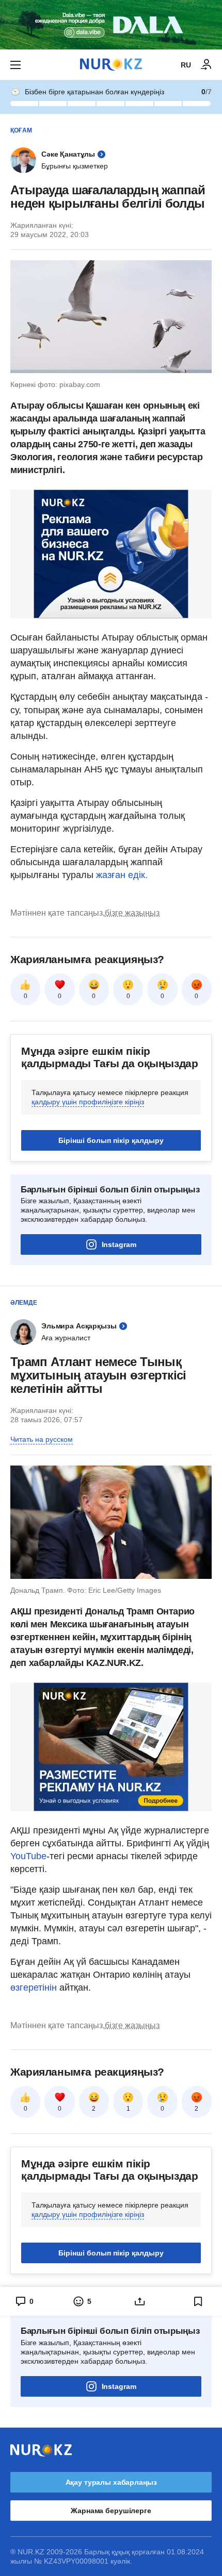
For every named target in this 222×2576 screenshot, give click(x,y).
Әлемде (24, 1303)
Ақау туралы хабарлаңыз (111, 2482)
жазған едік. (122, 875)
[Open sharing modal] (140, 2301)
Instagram (119, 1244)
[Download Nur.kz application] (111, 25)
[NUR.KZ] (111, 65)
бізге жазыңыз (132, 913)
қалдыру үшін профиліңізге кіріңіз (88, 1102)
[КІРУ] (207, 65)
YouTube (28, 1856)
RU (186, 65)
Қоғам (21, 130)
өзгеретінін (35, 1988)
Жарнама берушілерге (111, 2511)
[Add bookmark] (198, 2301)
